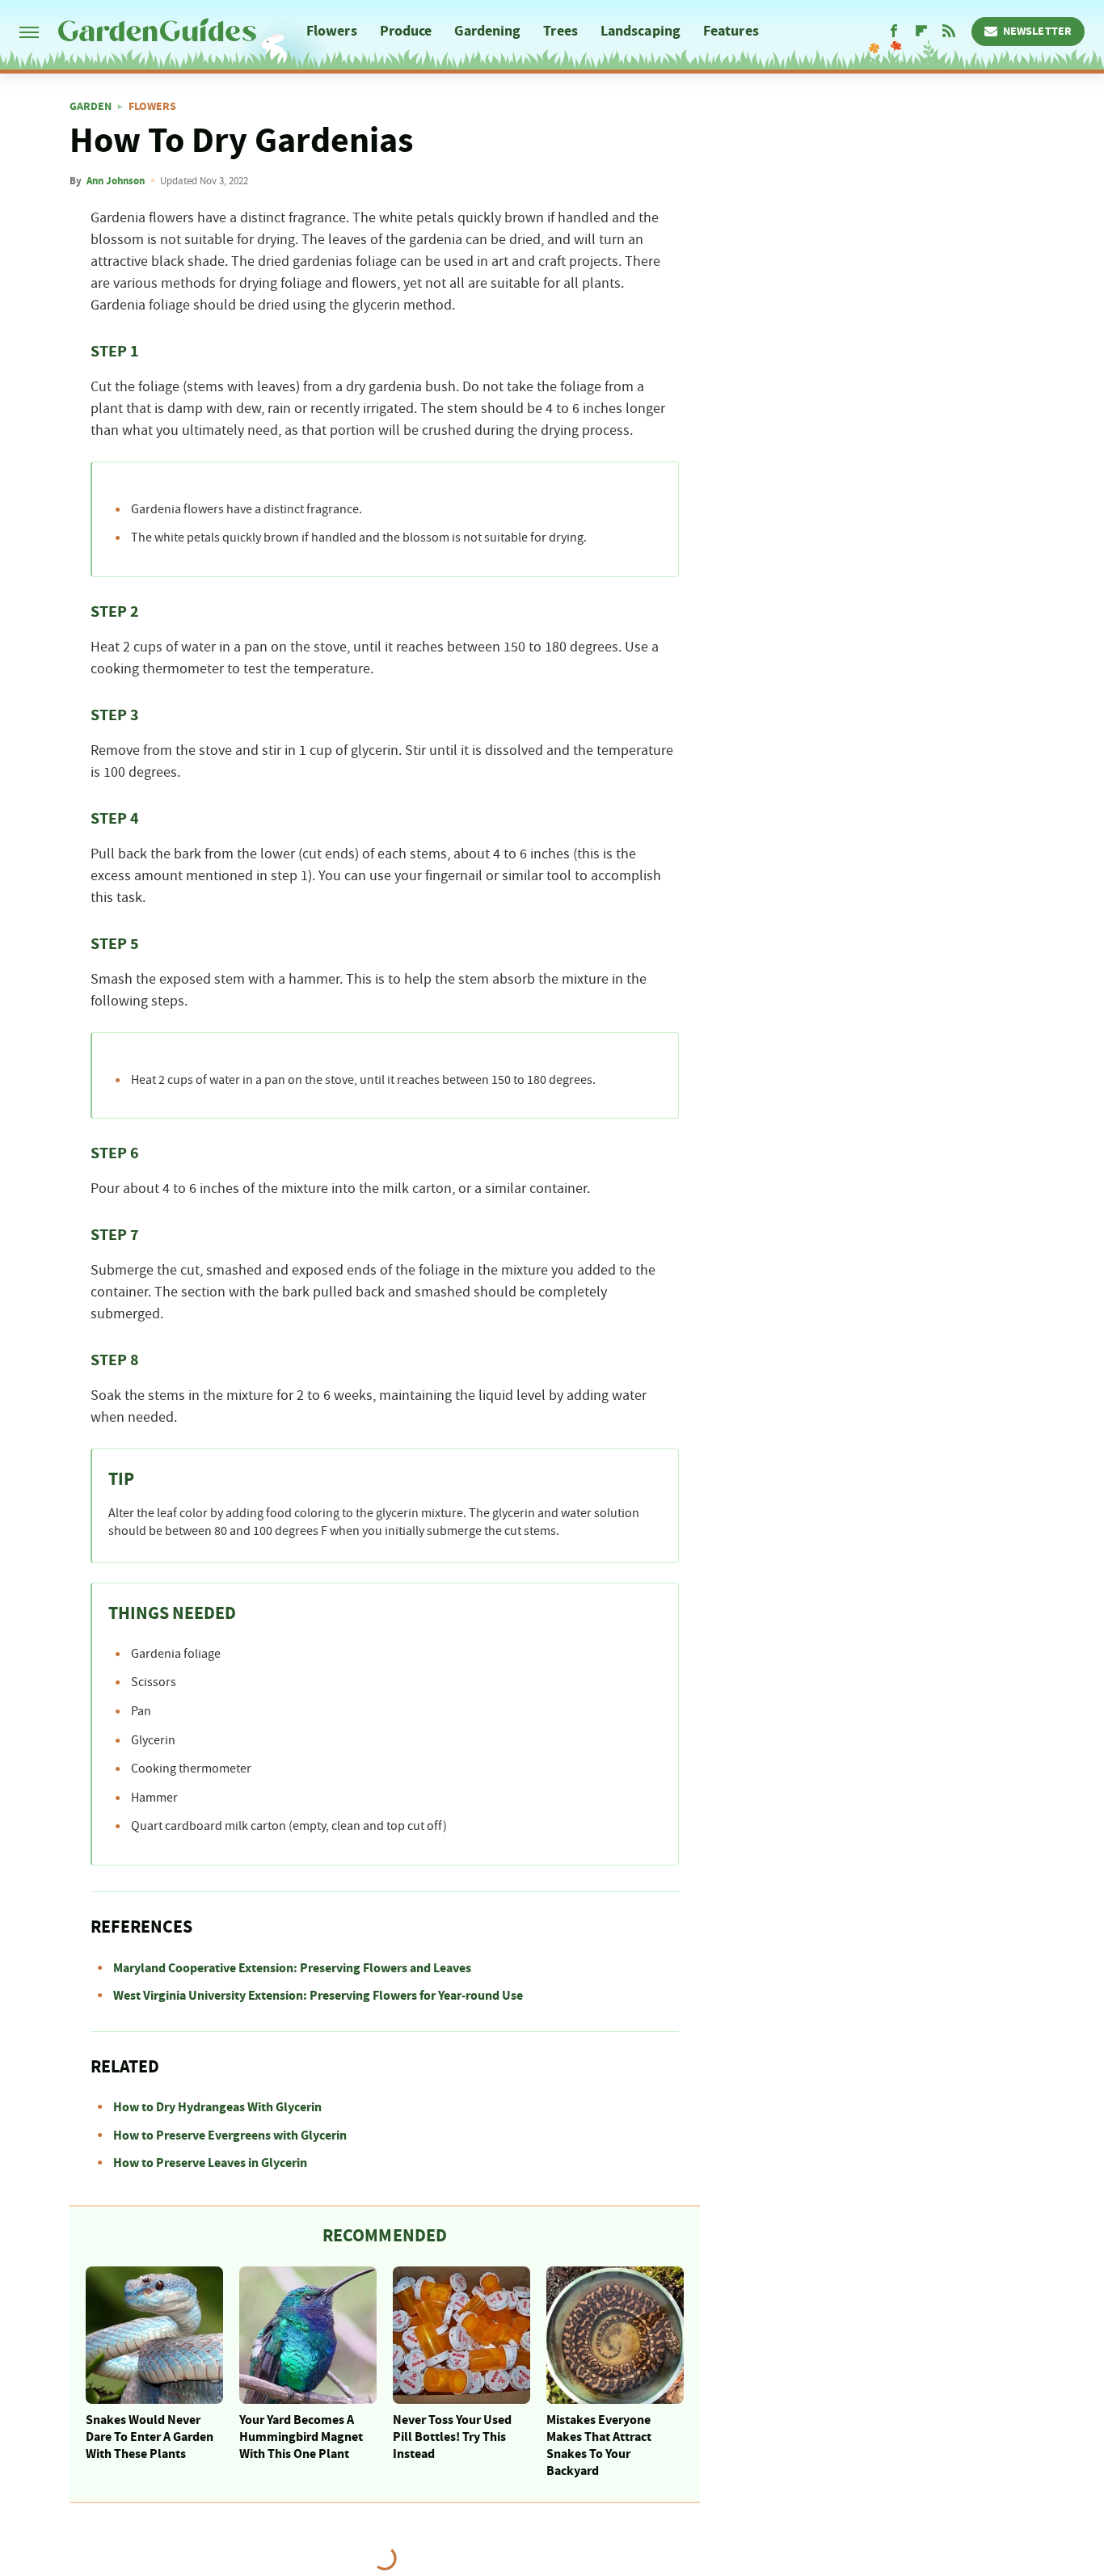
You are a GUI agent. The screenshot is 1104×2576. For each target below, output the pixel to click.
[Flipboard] (921, 32)
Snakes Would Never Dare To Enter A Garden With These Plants (150, 2437)
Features (731, 31)
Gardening (487, 31)
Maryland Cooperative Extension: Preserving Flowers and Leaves (292, 1968)
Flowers (332, 31)
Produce (406, 31)
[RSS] (949, 32)
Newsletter (1037, 32)
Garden (91, 107)
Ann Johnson (116, 181)
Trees (560, 31)
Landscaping (640, 31)
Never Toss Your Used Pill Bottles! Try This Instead (452, 2437)
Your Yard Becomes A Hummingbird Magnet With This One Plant (301, 2437)
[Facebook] (894, 32)
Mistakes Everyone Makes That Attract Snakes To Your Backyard (599, 2445)
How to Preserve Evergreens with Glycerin (230, 2135)
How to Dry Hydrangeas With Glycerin (217, 2107)
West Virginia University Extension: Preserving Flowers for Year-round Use (318, 1996)
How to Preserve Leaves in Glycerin (210, 2163)
